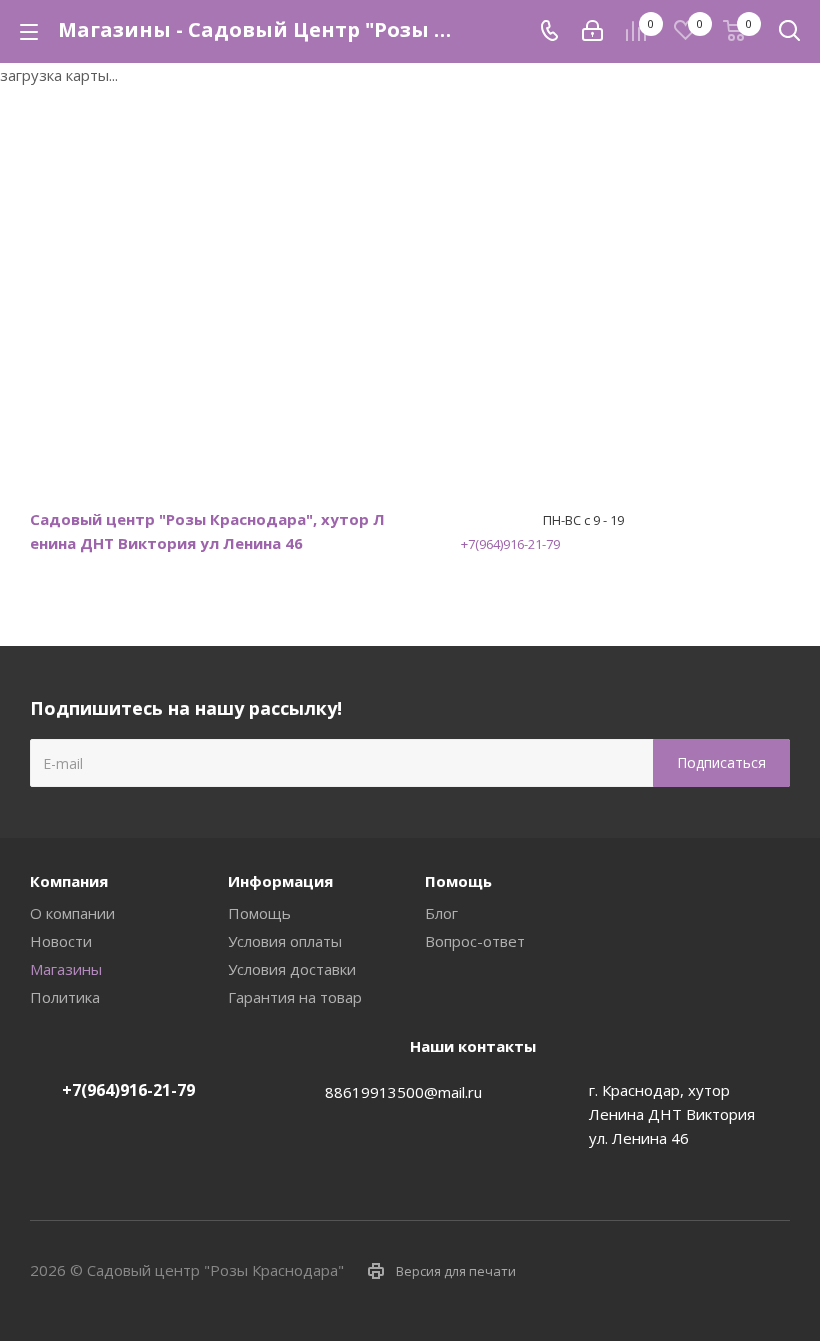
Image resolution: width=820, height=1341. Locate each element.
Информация (280, 881)
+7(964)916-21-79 (510, 544)
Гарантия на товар (295, 997)
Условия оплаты (285, 941)
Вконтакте (675, 1270)
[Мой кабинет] (592, 31)
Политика (65, 997)
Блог (441, 913)
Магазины (66, 969)
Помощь (259, 913)
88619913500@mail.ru (403, 1092)
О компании (72, 913)
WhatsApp (775, 1270)
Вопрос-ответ (475, 941)
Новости (61, 941)
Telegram (725, 1270)
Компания (69, 881)
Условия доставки (292, 969)
